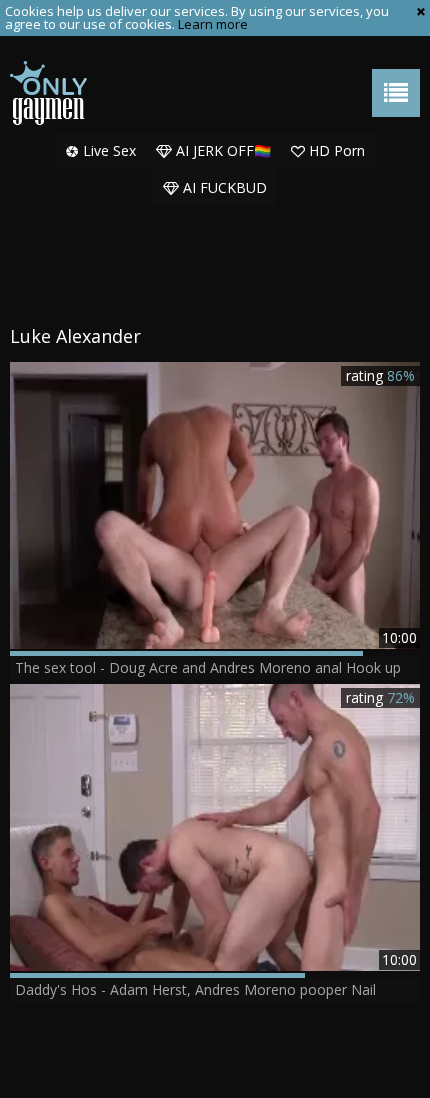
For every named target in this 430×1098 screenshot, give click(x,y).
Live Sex (107, 150)
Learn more (213, 24)
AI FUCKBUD (223, 187)
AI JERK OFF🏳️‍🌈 (221, 150)
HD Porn (335, 150)
